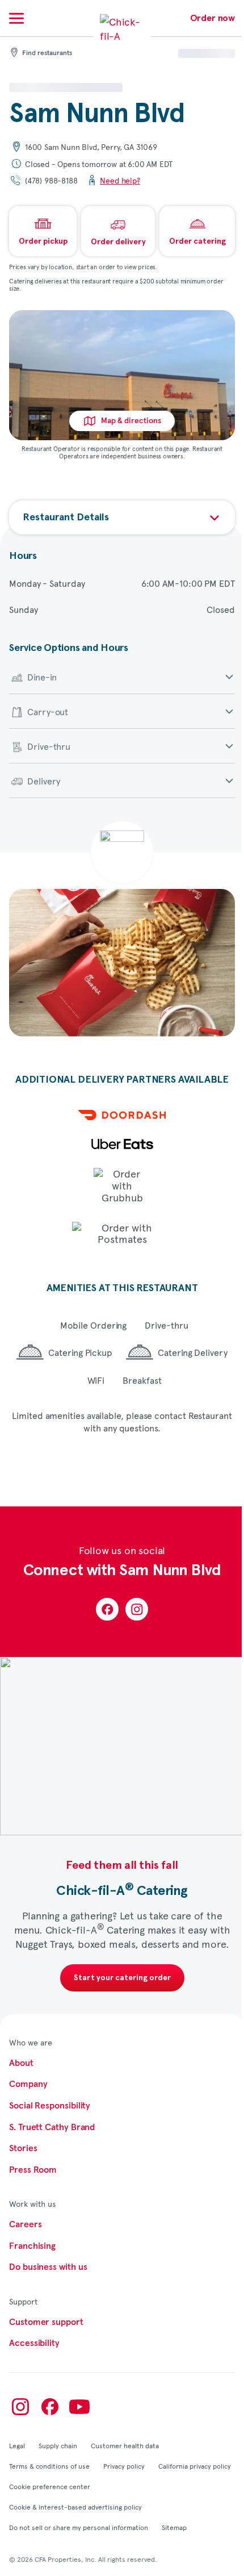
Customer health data (125, 2445)
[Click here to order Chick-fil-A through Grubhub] (122, 1185)
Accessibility (34, 2343)
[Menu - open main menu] (16, 18)
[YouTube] (79, 2407)
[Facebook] (107, 1609)
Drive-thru (49, 746)
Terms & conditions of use (49, 2466)
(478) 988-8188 (51, 180)
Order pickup (43, 241)
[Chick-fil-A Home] (122, 36)
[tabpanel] (122, 1015)
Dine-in (42, 677)
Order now (213, 18)
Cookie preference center (50, 2486)
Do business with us (48, 2267)
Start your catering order (122, 1978)
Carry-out (48, 711)
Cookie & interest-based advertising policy (75, 2507)
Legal (17, 2445)
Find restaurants (47, 53)
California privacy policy (195, 2466)
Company (28, 2084)
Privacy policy (124, 2466)
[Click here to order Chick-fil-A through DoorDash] (122, 1115)
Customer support (46, 2322)
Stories (23, 2148)
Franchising (32, 2246)
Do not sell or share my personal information (79, 2527)
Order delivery (118, 242)
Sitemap (174, 2527)
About (21, 2063)
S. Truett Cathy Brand (52, 2127)
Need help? (120, 180)
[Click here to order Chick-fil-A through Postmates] (122, 1233)
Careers (25, 2224)
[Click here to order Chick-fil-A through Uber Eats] (122, 1144)
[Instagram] (137, 1609)
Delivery (44, 780)
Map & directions (131, 421)
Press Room (33, 2170)
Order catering (197, 241)
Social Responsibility (50, 2106)
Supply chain (58, 2445)
